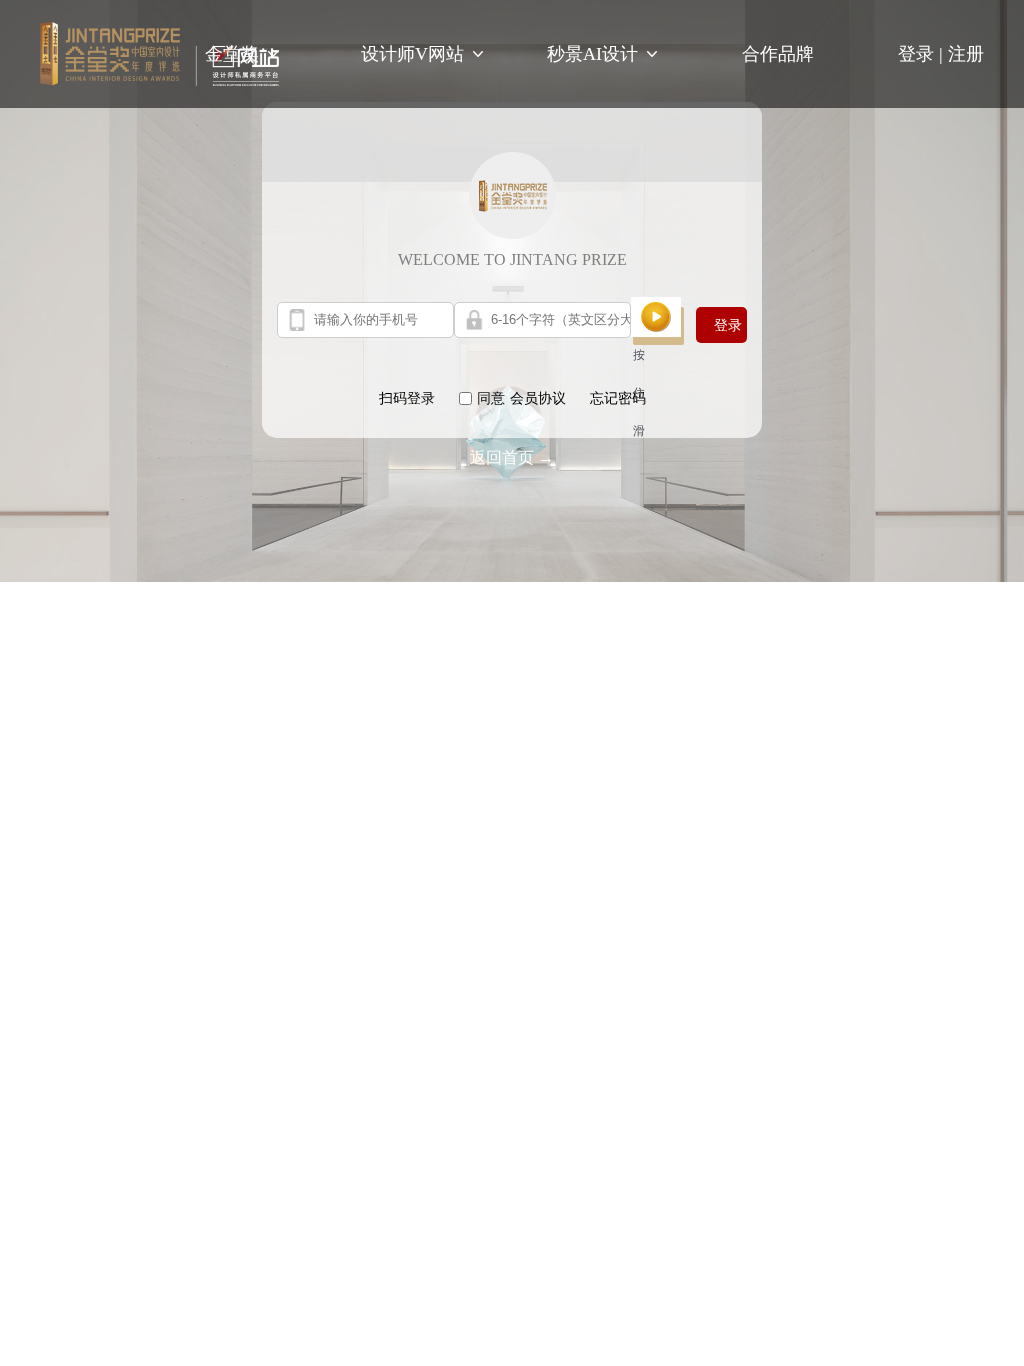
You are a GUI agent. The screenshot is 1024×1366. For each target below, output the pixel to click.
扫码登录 (407, 398)
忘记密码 (618, 398)
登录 (923, 54)
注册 (966, 54)
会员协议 (538, 398)
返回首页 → (512, 457)
